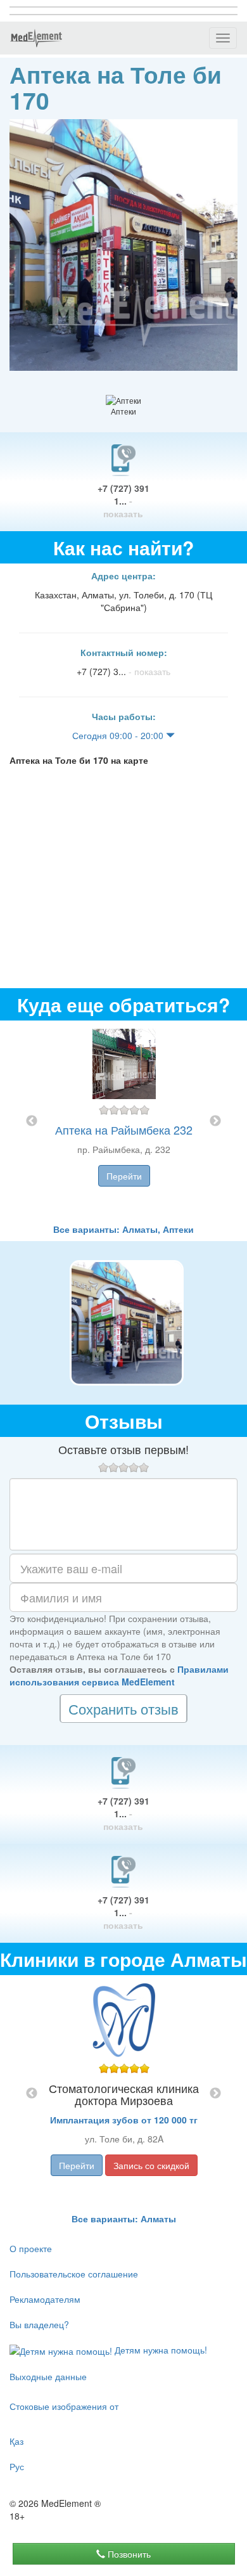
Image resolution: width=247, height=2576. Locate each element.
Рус (17, 2466)
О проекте (31, 2248)
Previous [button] (32, 1121)
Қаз (16, 2441)
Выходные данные (48, 2376)
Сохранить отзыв (123, 1709)
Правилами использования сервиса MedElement (119, 1675)
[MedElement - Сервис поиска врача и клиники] (36, 38)
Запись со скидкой (151, 2165)
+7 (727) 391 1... (123, 501)
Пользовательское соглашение (74, 2274)
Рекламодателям (45, 2299)
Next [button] (215, 1121)
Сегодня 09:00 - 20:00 (119, 735)
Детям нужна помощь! (160, 2350)
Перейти (124, 1176)
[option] (124, 1122)
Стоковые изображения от (64, 2406)
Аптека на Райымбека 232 (124, 1130)
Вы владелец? (39, 2324)
